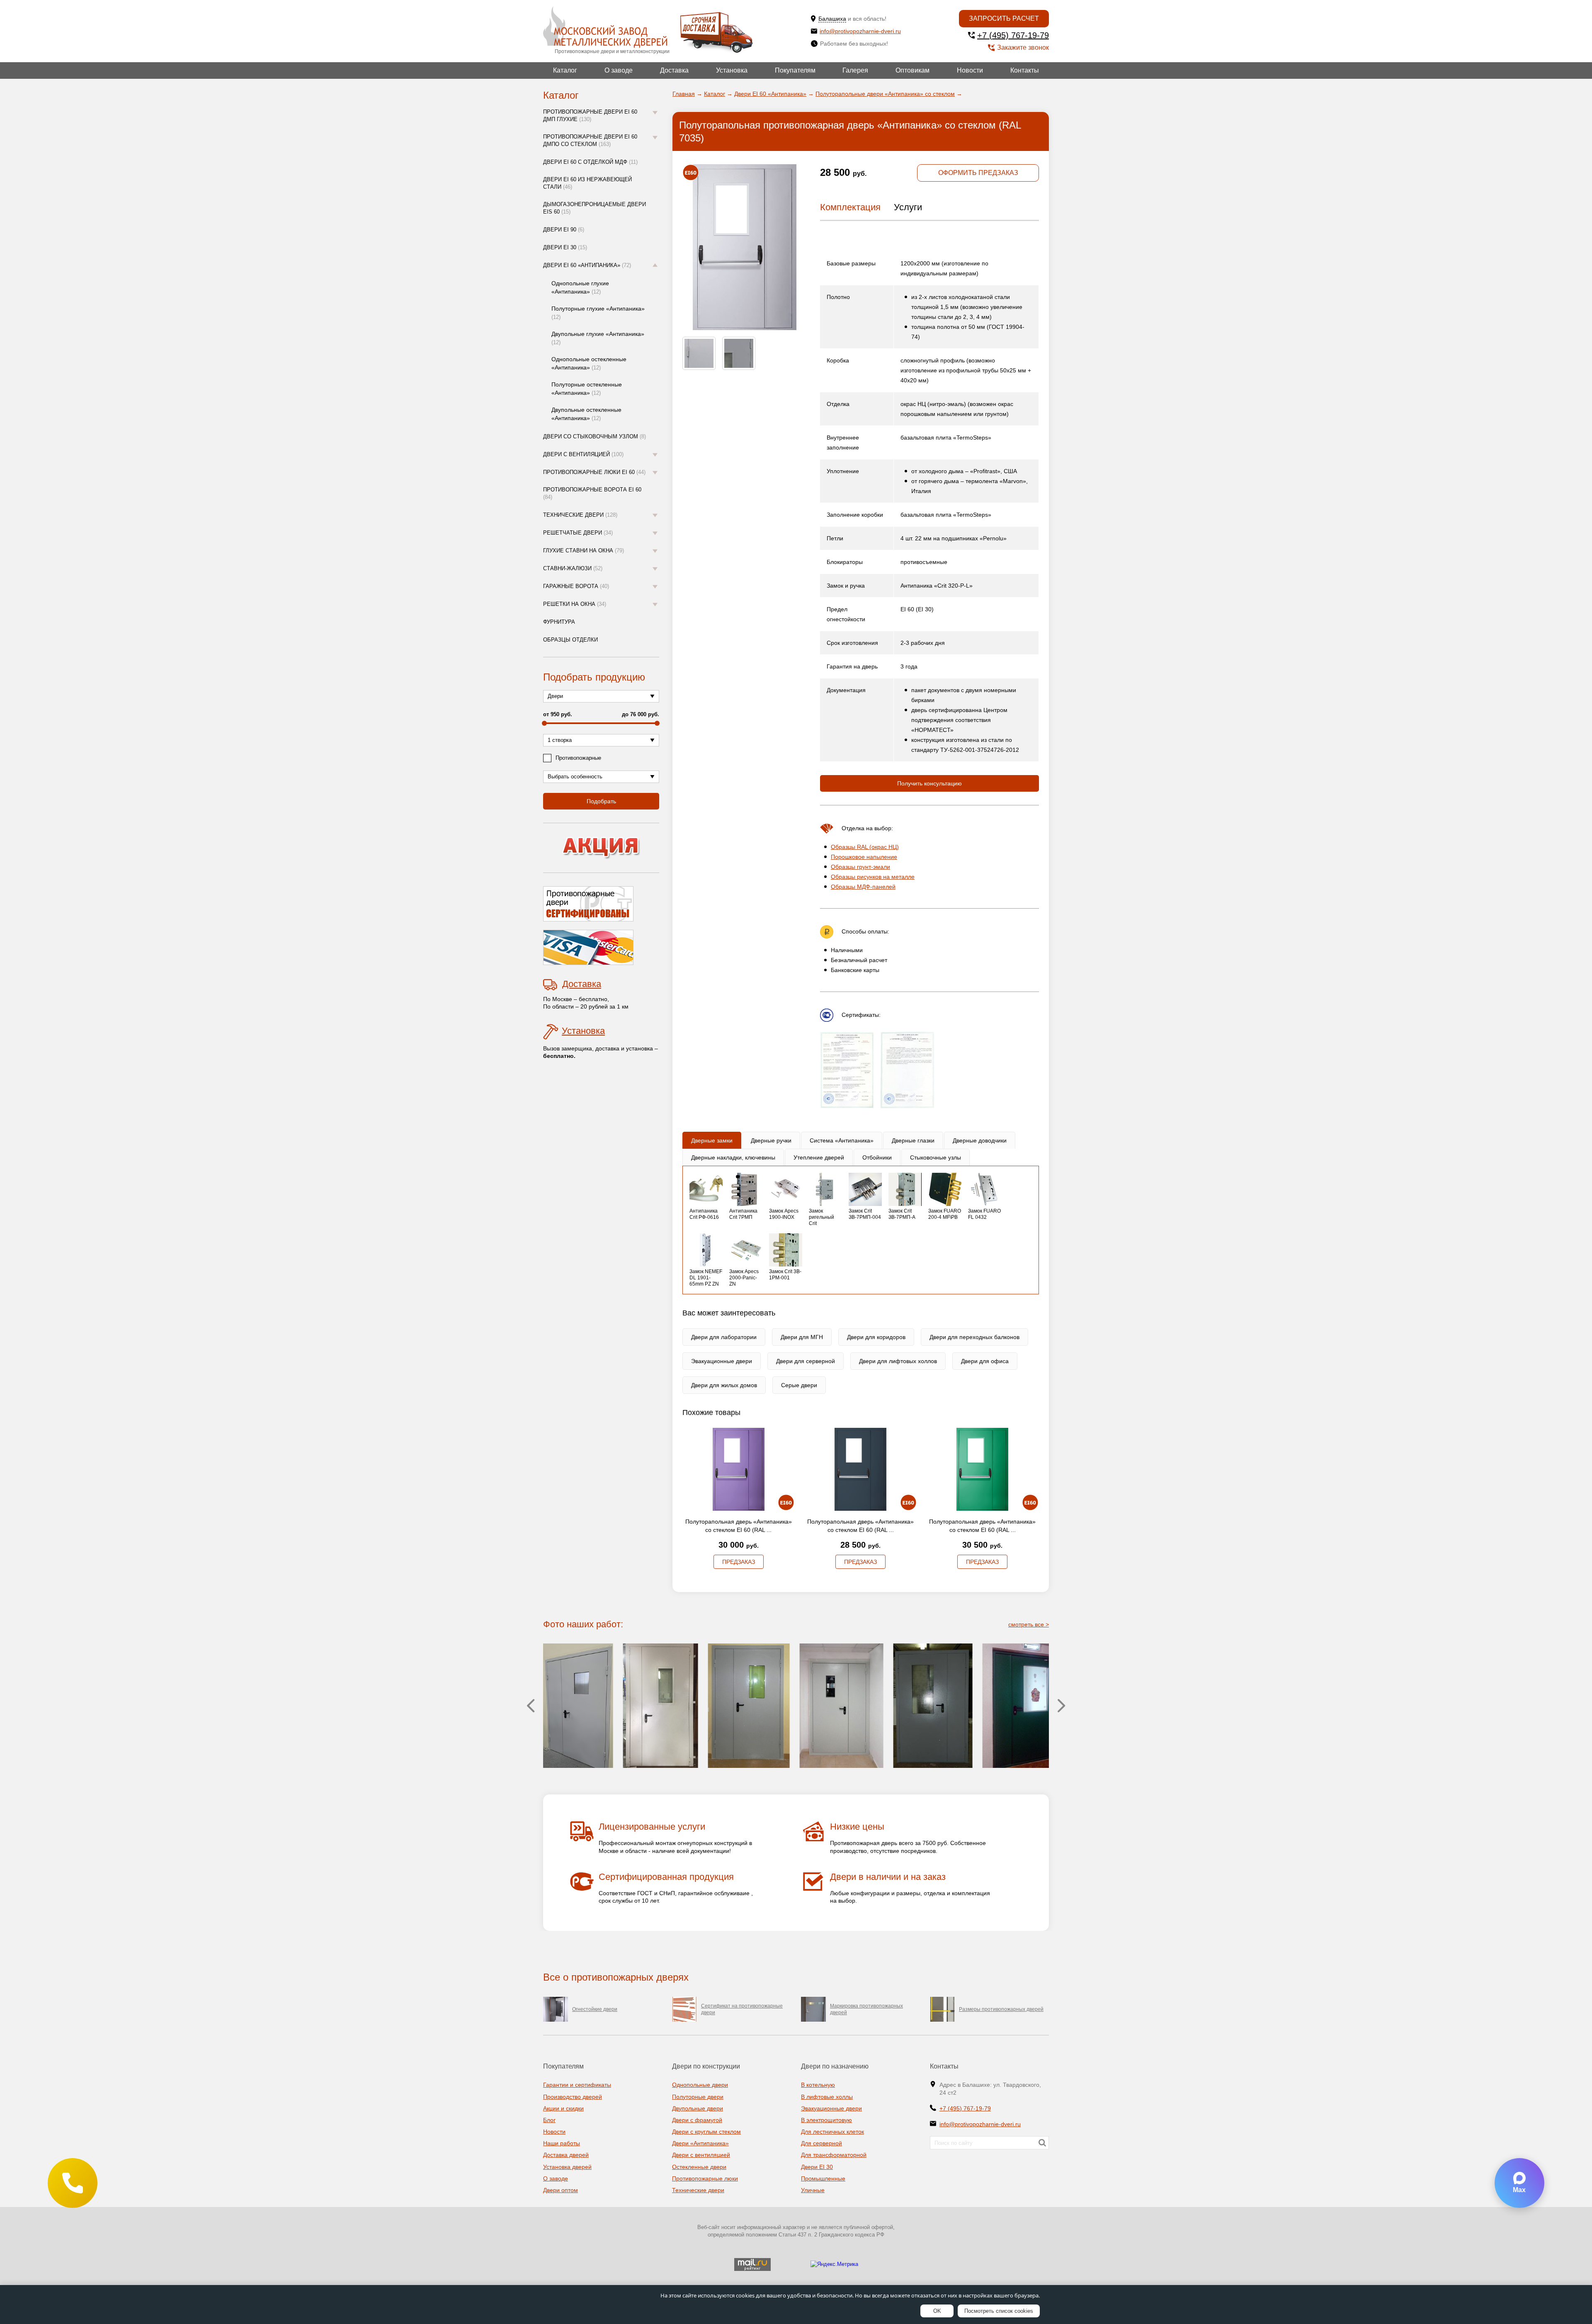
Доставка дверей (566, 2155)
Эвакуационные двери (722, 1361)
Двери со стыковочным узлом (595, 436)
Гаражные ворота (576, 586)
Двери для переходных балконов (974, 1337)
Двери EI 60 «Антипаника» (587, 265)
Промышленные (823, 2178)
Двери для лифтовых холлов (898, 1361)
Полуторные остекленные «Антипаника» (587, 389)
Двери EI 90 (564, 230)
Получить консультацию (929, 783)
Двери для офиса (985, 1361)
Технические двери (580, 515)
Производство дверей (573, 2097)
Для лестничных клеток (832, 2132)
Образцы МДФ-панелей (863, 887)
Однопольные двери (700, 2085)
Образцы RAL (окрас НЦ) (865, 847)
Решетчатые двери (578, 533)
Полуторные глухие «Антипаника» (598, 313)
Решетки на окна (575, 604)
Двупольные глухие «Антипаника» (598, 338)
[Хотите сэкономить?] (601, 848)
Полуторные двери (698, 2097)
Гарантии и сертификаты (577, 2085)
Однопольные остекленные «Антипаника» (589, 363)
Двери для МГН (802, 1337)
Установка (732, 70)
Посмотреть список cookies (999, 2311)
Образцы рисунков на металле (873, 877)
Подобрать (601, 801)
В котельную (818, 2085)
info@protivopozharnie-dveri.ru (860, 31)
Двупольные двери (698, 2108)
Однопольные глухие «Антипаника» (580, 287)
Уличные (813, 2190)
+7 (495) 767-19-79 (1013, 35)
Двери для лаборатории (724, 1337)
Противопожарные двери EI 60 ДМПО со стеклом (590, 140)
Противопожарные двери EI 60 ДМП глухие (590, 115)
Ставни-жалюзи (573, 568)
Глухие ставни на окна (584, 551)
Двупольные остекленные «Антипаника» (586, 414)
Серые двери (799, 1385)
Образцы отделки (570, 640)
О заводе (619, 70)
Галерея (855, 70)
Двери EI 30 (565, 247)
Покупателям (795, 70)
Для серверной (821, 2143)
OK (937, 2311)
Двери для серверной (806, 1361)
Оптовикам (912, 70)
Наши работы (562, 2143)
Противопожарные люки (705, 2178)
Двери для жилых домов (724, 1385)
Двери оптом (561, 2190)
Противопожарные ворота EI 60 (592, 493)
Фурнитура (559, 622)
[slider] (544, 723)
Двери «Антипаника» (700, 2143)
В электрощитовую (826, 2120)
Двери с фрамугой (697, 2120)
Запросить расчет (1004, 18)
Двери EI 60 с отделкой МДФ (590, 162)
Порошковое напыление (864, 857)
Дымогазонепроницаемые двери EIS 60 (595, 208)
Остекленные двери (699, 2167)
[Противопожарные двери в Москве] (605, 27)
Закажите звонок (1023, 47)
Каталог (565, 70)
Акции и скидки (563, 2108)
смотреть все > (1029, 1624)
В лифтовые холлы (827, 2097)
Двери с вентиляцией (583, 454)
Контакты (1025, 70)
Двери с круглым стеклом (706, 2132)
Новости (970, 70)
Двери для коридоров (876, 1337)
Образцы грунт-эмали (860, 867)
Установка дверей (567, 2167)
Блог (549, 2120)
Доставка (674, 70)
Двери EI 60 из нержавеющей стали (587, 183)
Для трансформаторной (834, 2155)
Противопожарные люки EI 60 (594, 472)
